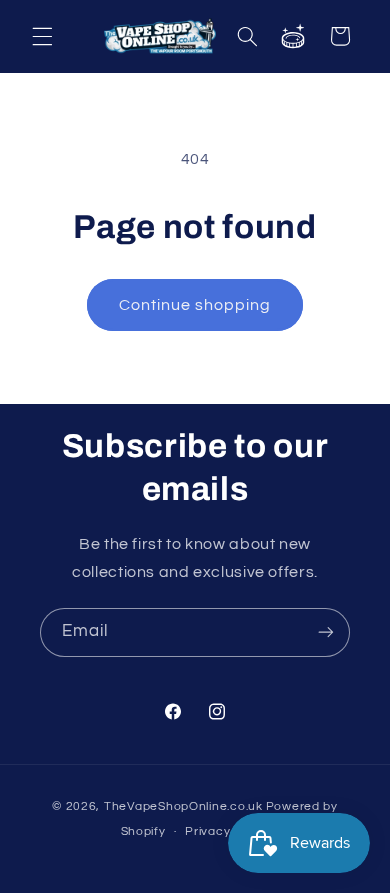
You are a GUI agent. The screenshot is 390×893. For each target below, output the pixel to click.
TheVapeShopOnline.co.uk (183, 806)
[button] (42, 36)
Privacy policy (227, 831)
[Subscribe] (326, 632)
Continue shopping (195, 305)
